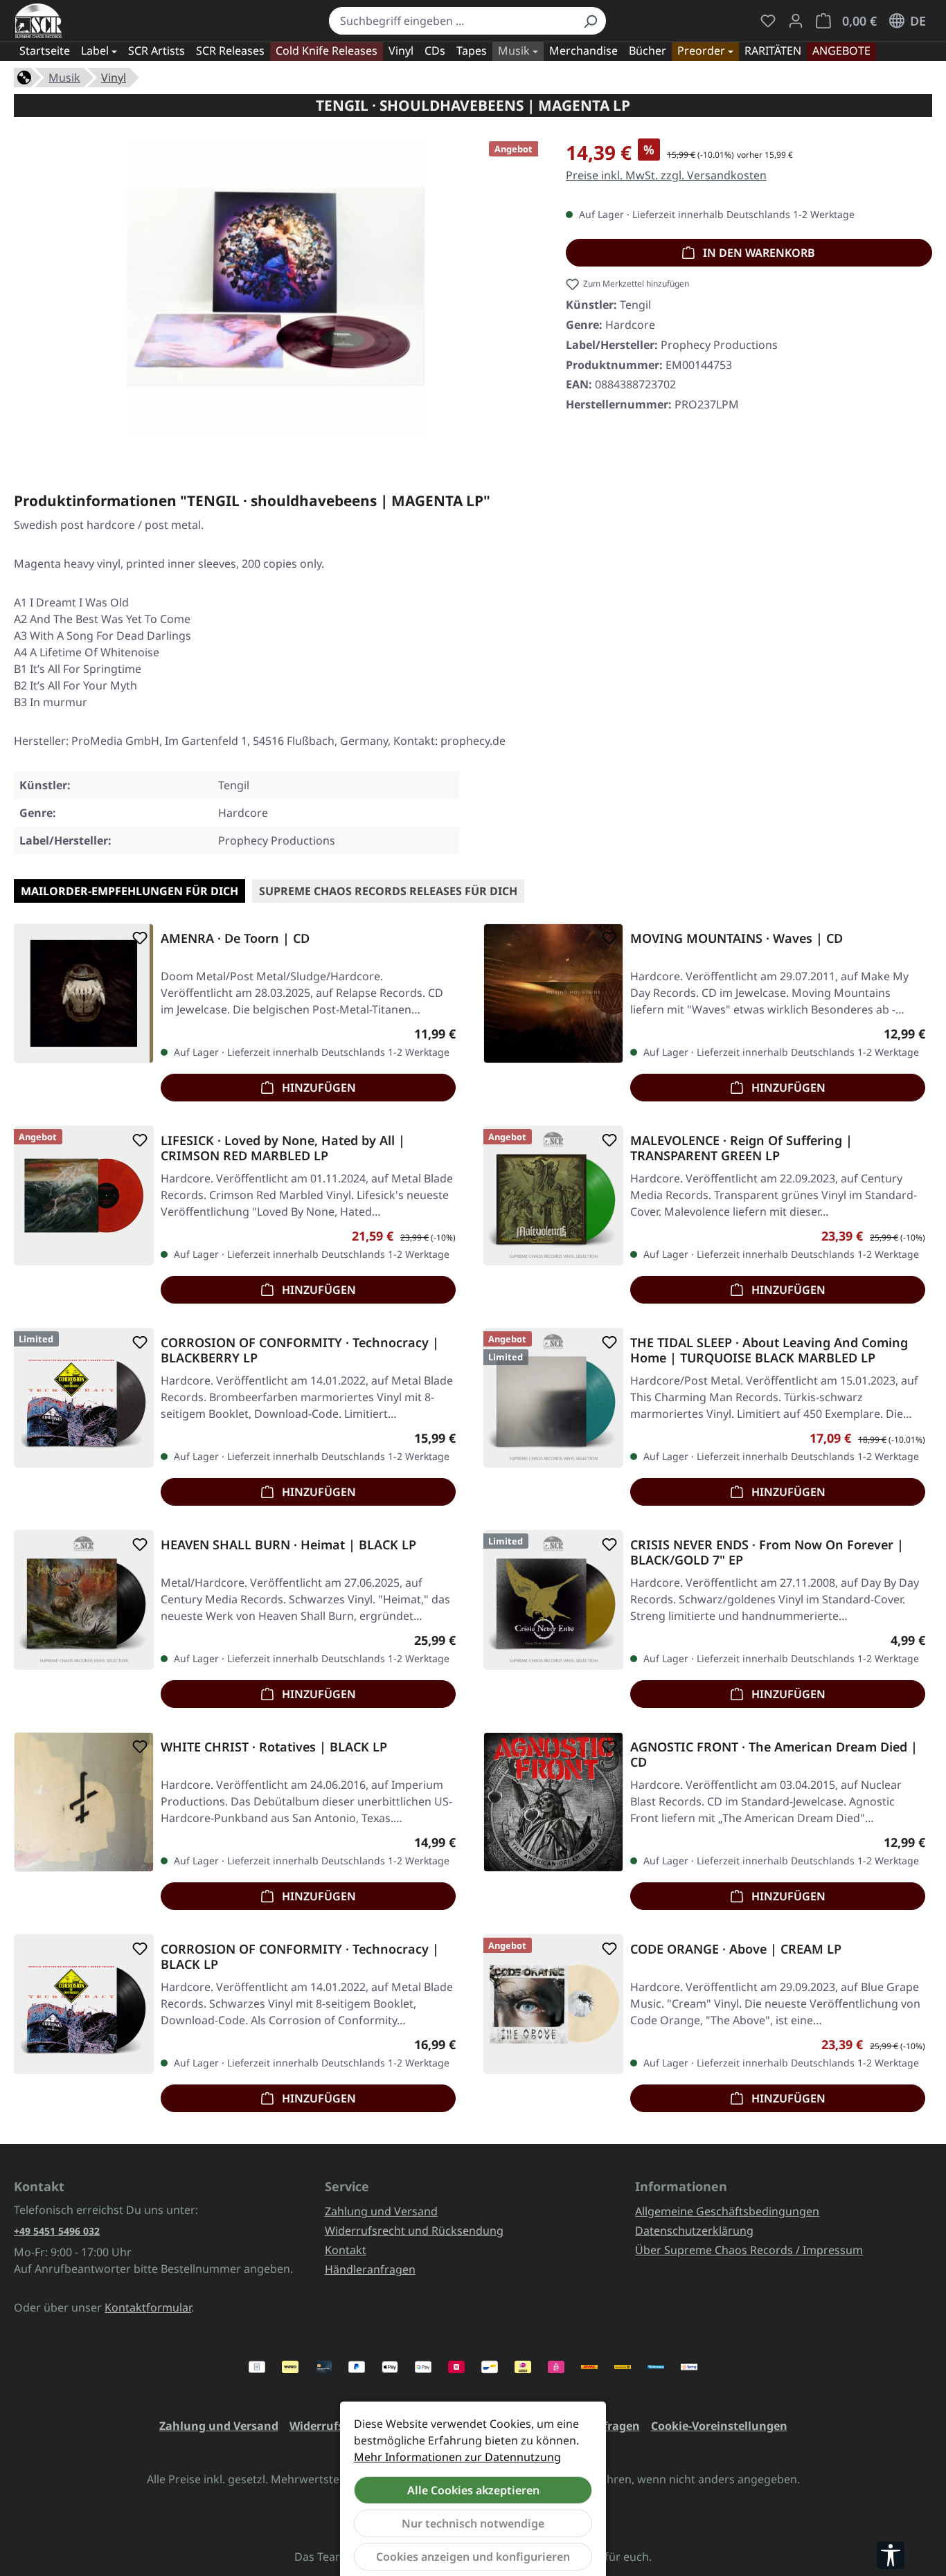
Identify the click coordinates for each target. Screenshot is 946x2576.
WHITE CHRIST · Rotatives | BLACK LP (274, 1747)
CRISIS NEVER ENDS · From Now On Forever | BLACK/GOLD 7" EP (767, 1552)
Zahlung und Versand (381, 2211)
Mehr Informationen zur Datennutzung (457, 2457)
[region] (276, 292)
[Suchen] (590, 21)
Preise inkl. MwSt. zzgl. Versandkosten (666, 175)
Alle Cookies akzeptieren (473, 2490)
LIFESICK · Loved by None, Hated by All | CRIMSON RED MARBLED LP (283, 1148)
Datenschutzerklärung (694, 2231)
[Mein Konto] (796, 21)
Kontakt (346, 2250)
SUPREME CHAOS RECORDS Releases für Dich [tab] (388, 891)
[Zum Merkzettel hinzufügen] (137, 938)
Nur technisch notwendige (473, 2523)
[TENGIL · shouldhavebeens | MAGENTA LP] (276, 287)
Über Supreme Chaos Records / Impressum (749, 2250)
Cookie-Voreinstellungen (719, 2426)
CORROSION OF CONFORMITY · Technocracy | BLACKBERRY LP (300, 1350)
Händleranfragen (370, 2269)
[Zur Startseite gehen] (38, 21)
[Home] (24, 76)
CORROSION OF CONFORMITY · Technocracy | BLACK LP (300, 1956)
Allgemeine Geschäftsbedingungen (727, 2211)
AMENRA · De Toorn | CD (235, 938)
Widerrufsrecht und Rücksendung (414, 2231)
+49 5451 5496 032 (57, 2231)
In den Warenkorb (758, 253)
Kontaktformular (148, 2307)
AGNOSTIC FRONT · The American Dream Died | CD (774, 1754)
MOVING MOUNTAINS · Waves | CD (737, 938)
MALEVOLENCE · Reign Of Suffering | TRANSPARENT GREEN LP (741, 1148)
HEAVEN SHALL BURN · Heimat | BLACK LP (288, 1545)
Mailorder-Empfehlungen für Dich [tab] (130, 891)
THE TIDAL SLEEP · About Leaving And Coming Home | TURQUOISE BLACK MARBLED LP (769, 1350)
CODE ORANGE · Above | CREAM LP (736, 1949)
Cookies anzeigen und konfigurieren (473, 2557)
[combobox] (452, 21)
